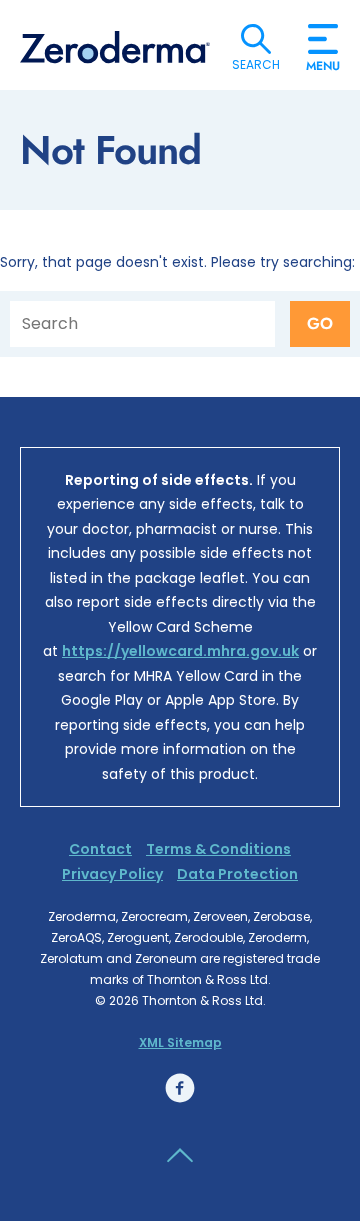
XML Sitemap (180, 1042)
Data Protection (237, 874)
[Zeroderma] (115, 47)
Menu (323, 58)
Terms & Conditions (218, 849)
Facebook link (180, 1088)
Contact (100, 849)
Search (256, 39)
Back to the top (180, 1156)
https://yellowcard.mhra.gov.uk (180, 651)
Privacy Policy (112, 874)
